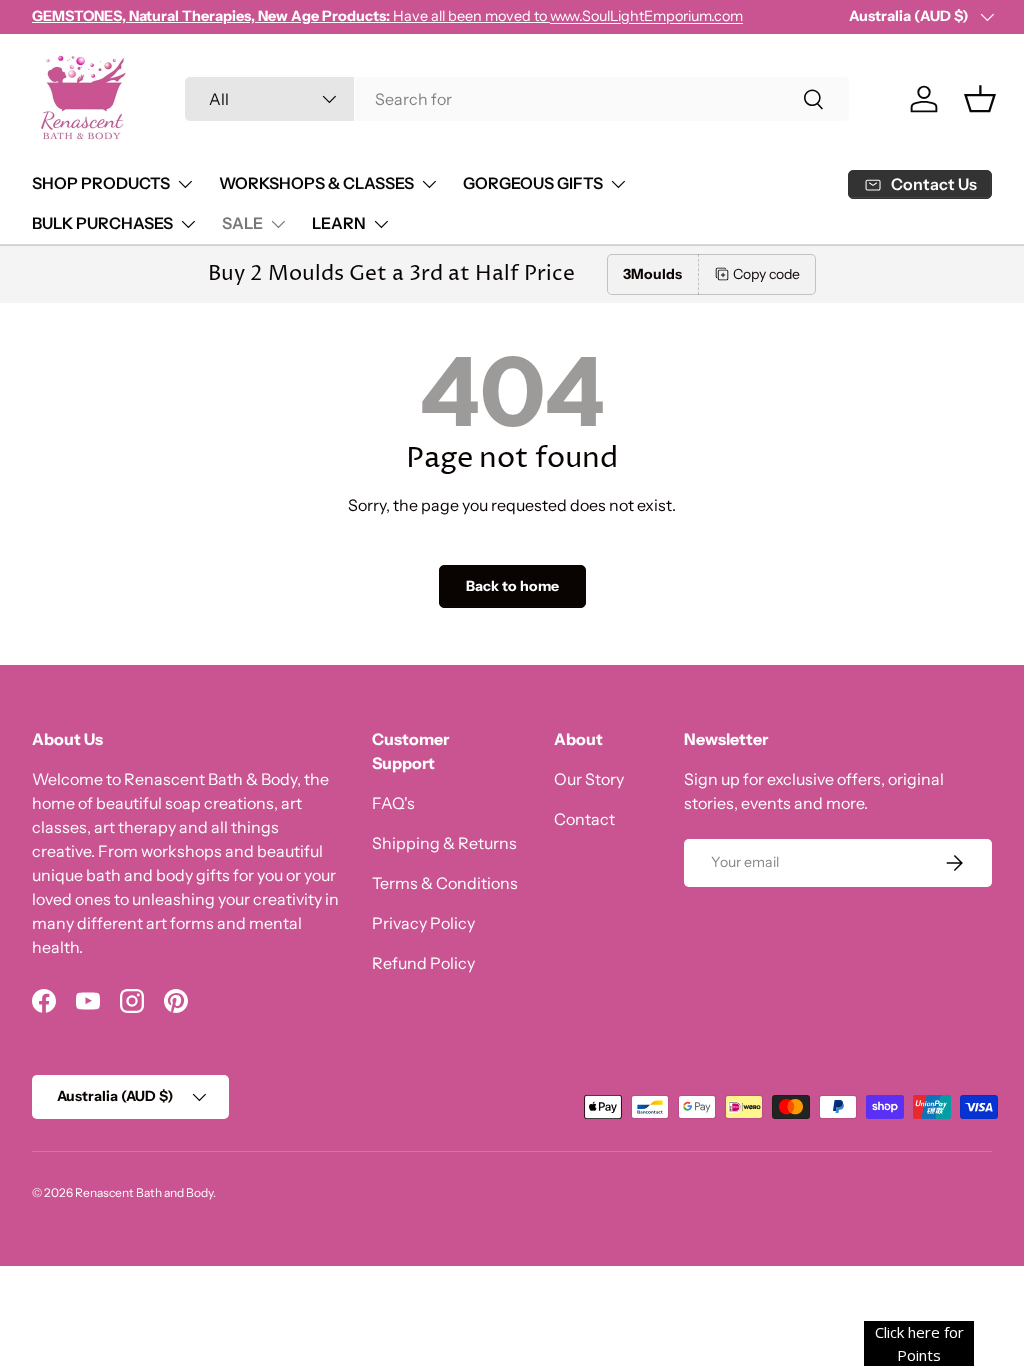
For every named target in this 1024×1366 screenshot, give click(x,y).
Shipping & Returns (444, 843)
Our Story (589, 779)
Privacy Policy (423, 923)
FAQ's (393, 803)
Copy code (766, 274)
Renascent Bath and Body (144, 1192)
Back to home (512, 586)
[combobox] (517, 99)
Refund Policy (423, 963)
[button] (980, 99)
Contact (584, 819)
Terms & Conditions (445, 883)
